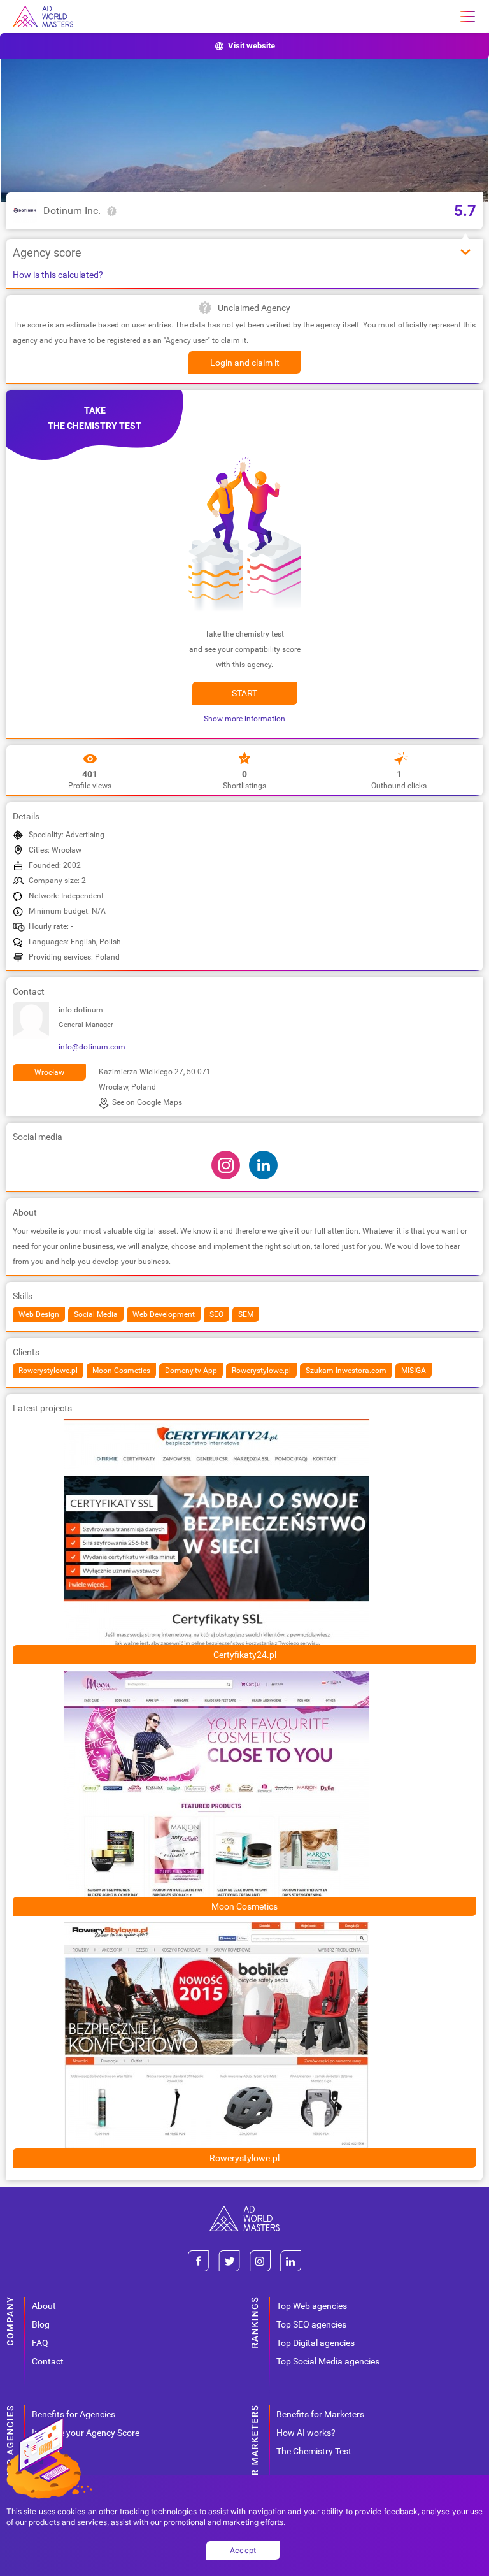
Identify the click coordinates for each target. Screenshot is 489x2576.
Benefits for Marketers (320, 2414)
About (44, 2306)
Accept (243, 2550)
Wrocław (49, 1072)
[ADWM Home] (244, 2211)
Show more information (244, 719)
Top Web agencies (312, 2306)
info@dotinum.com (92, 1047)
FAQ (40, 2343)
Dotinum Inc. (72, 211)
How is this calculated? (58, 275)
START (244, 693)
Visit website (252, 46)
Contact (48, 2361)
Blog (41, 2324)
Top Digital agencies (315, 2343)
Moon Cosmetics (244, 1906)
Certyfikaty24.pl (245, 1655)
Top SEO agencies (311, 2324)
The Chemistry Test (314, 2451)
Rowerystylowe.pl (244, 2158)
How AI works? (306, 2433)
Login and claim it (245, 363)
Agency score (47, 253)
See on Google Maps (147, 1102)
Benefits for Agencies (74, 2414)
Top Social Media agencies (328, 2361)
